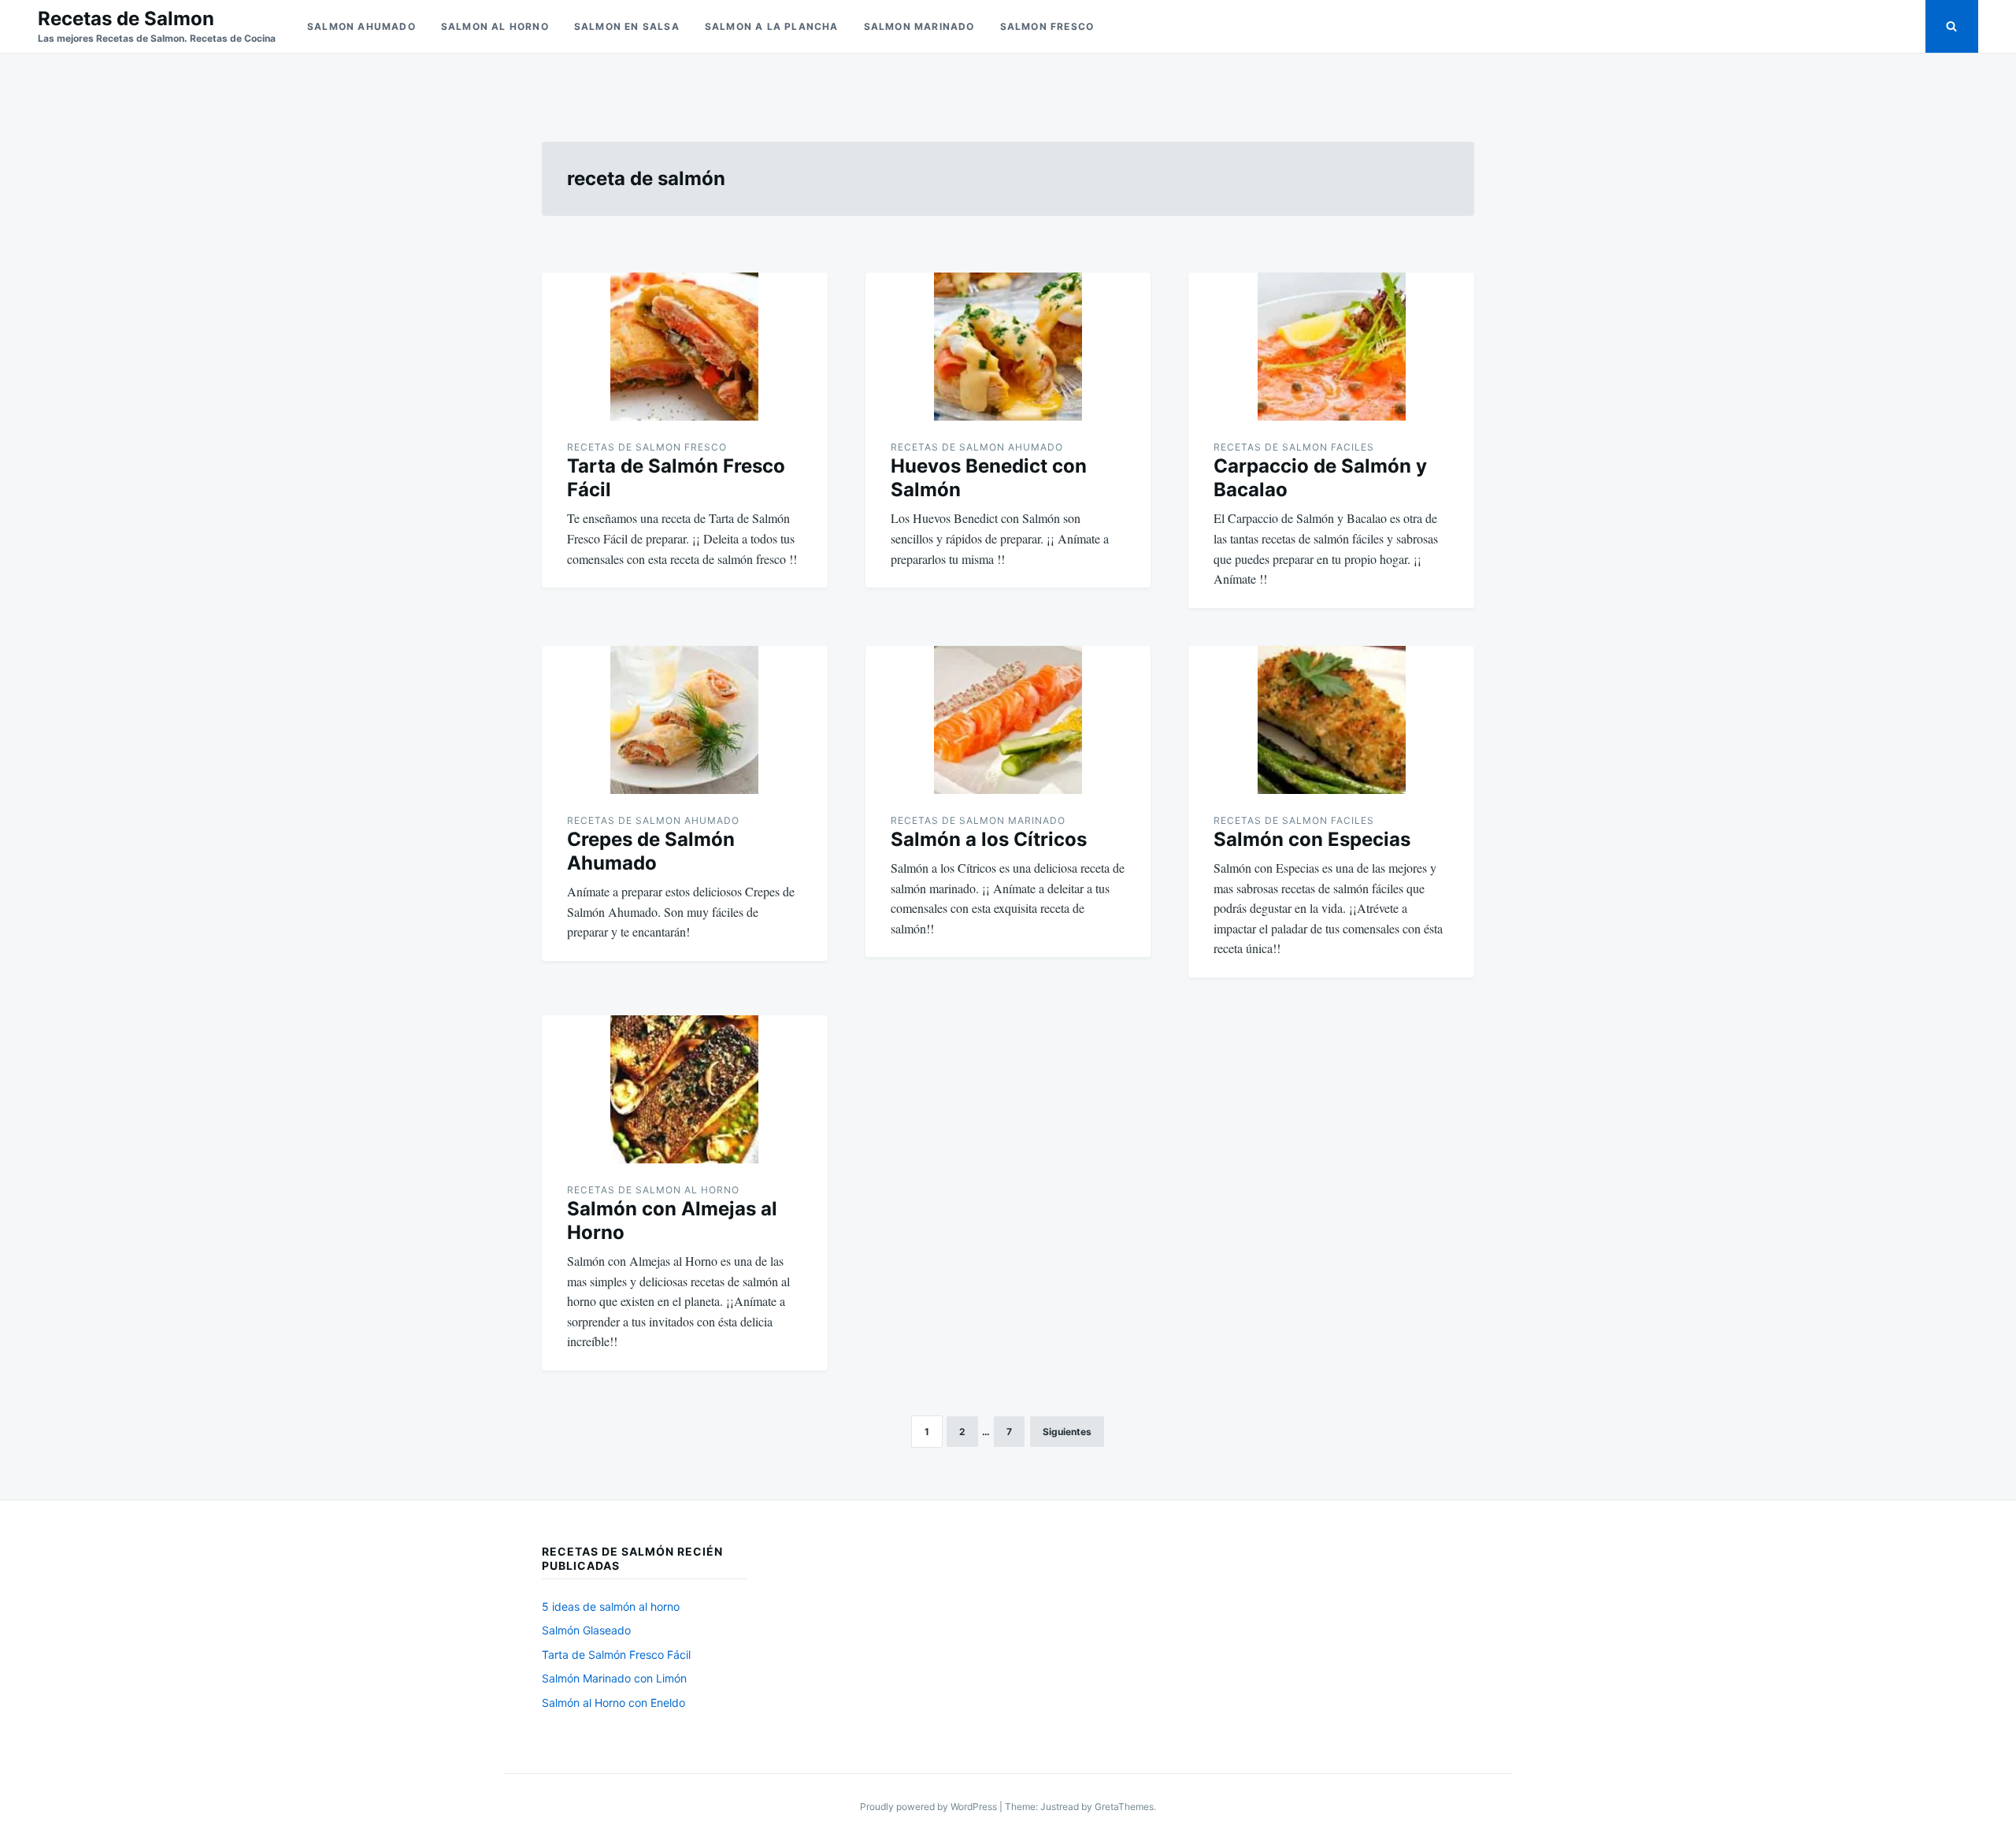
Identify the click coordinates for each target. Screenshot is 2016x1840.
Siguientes (1067, 1432)
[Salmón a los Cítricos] (1008, 720)
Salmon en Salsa (627, 26)
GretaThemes (1124, 1807)
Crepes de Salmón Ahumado (651, 851)
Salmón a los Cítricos (989, 839)
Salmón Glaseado (586, 1630)
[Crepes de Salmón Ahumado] (685, 720)
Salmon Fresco (1047, 26)
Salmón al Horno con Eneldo (613, 1703)
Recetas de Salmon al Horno (653, 1190)
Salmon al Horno (495, 26)
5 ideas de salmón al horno (611, 1606)
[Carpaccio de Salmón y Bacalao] (1331, 347)
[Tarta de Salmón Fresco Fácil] (685, 347)
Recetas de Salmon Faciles (1294, 447)
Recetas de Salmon (126, 19)
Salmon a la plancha (772, 26)
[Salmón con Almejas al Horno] (685, 1089)
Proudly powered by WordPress (930, 1807)
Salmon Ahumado (361, 26)
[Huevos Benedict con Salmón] (1008, 347)
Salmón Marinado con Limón (614, 1678)
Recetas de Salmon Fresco (647, 447)
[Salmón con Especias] (1331, 720)
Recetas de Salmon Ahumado (977, 447)
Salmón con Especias (1312, 839)
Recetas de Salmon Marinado (978, 820)
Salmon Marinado (919, 26)
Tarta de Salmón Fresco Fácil (616, 1655)
